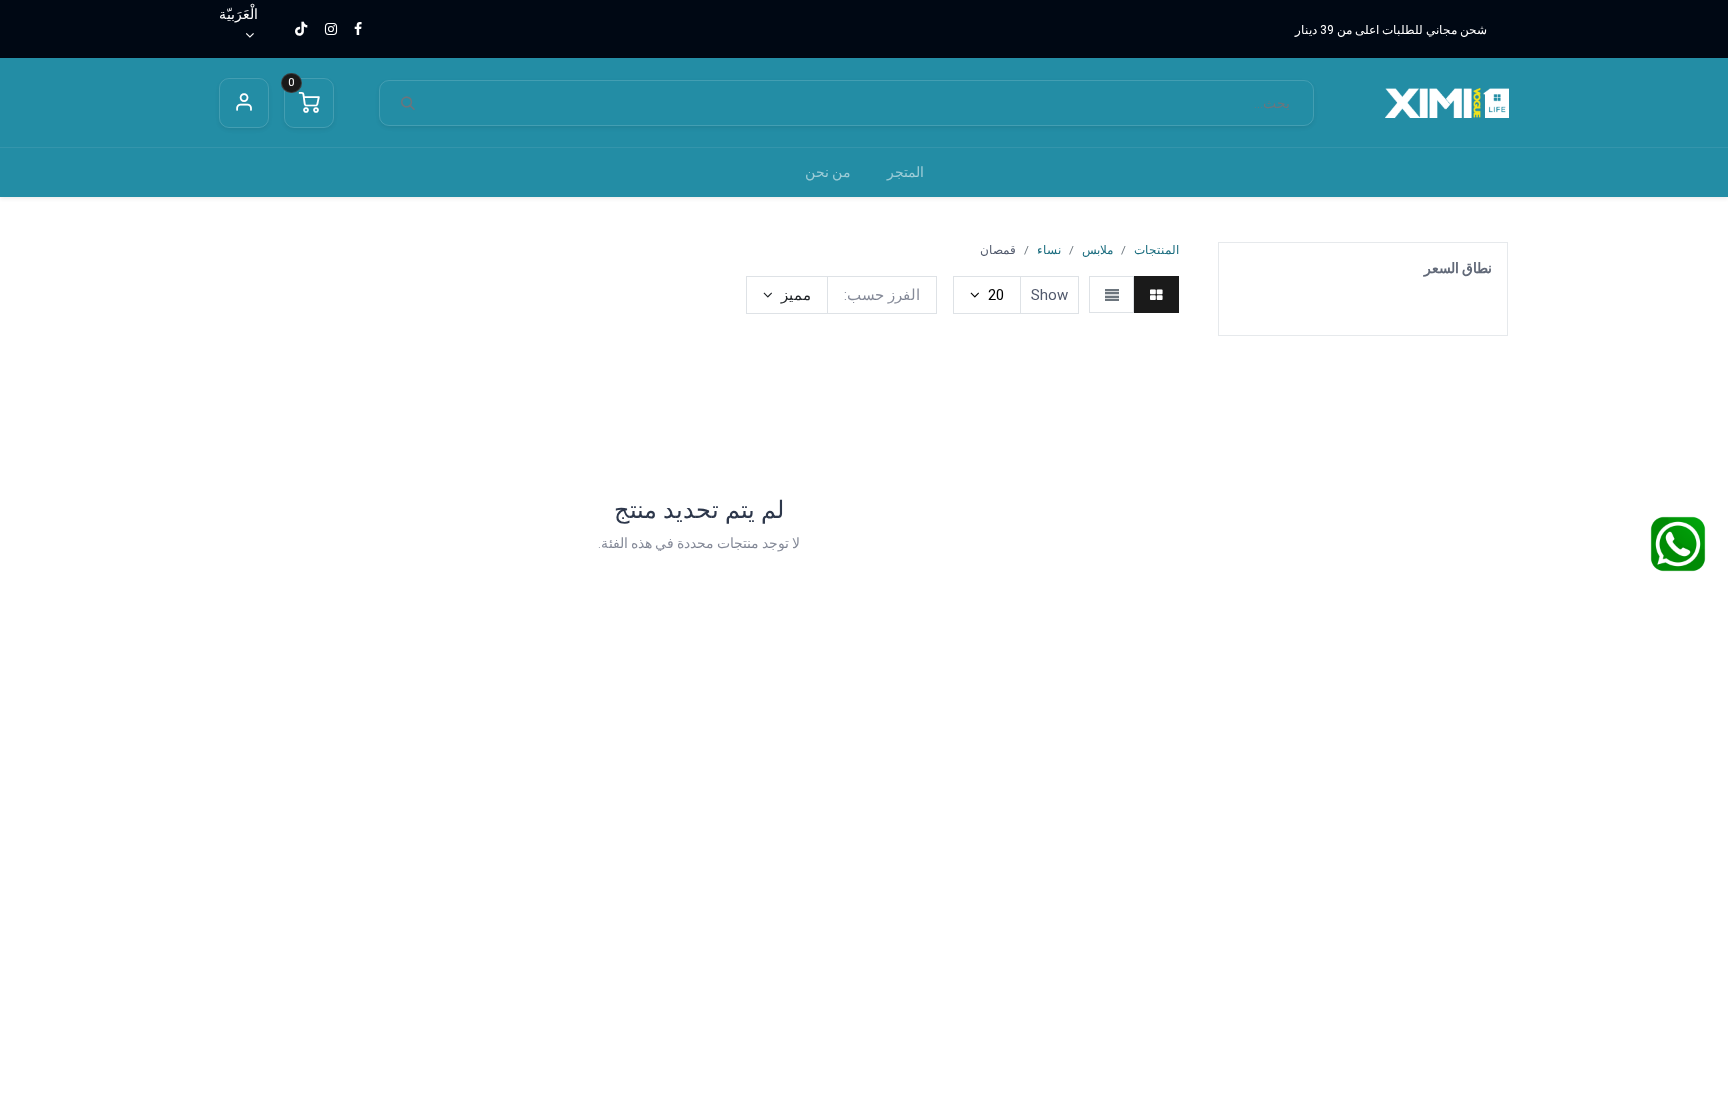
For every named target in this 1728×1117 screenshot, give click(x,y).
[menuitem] (905, 172)
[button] (787, 295)
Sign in (244, 103)
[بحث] (408, 103)
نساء (1049, 250)
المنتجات (1156, 250)
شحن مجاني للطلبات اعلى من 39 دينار (1391, 30)
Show (1049, 295)
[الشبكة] (1156, 294)
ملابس (1097, 250)
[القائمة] (1111, 294)
